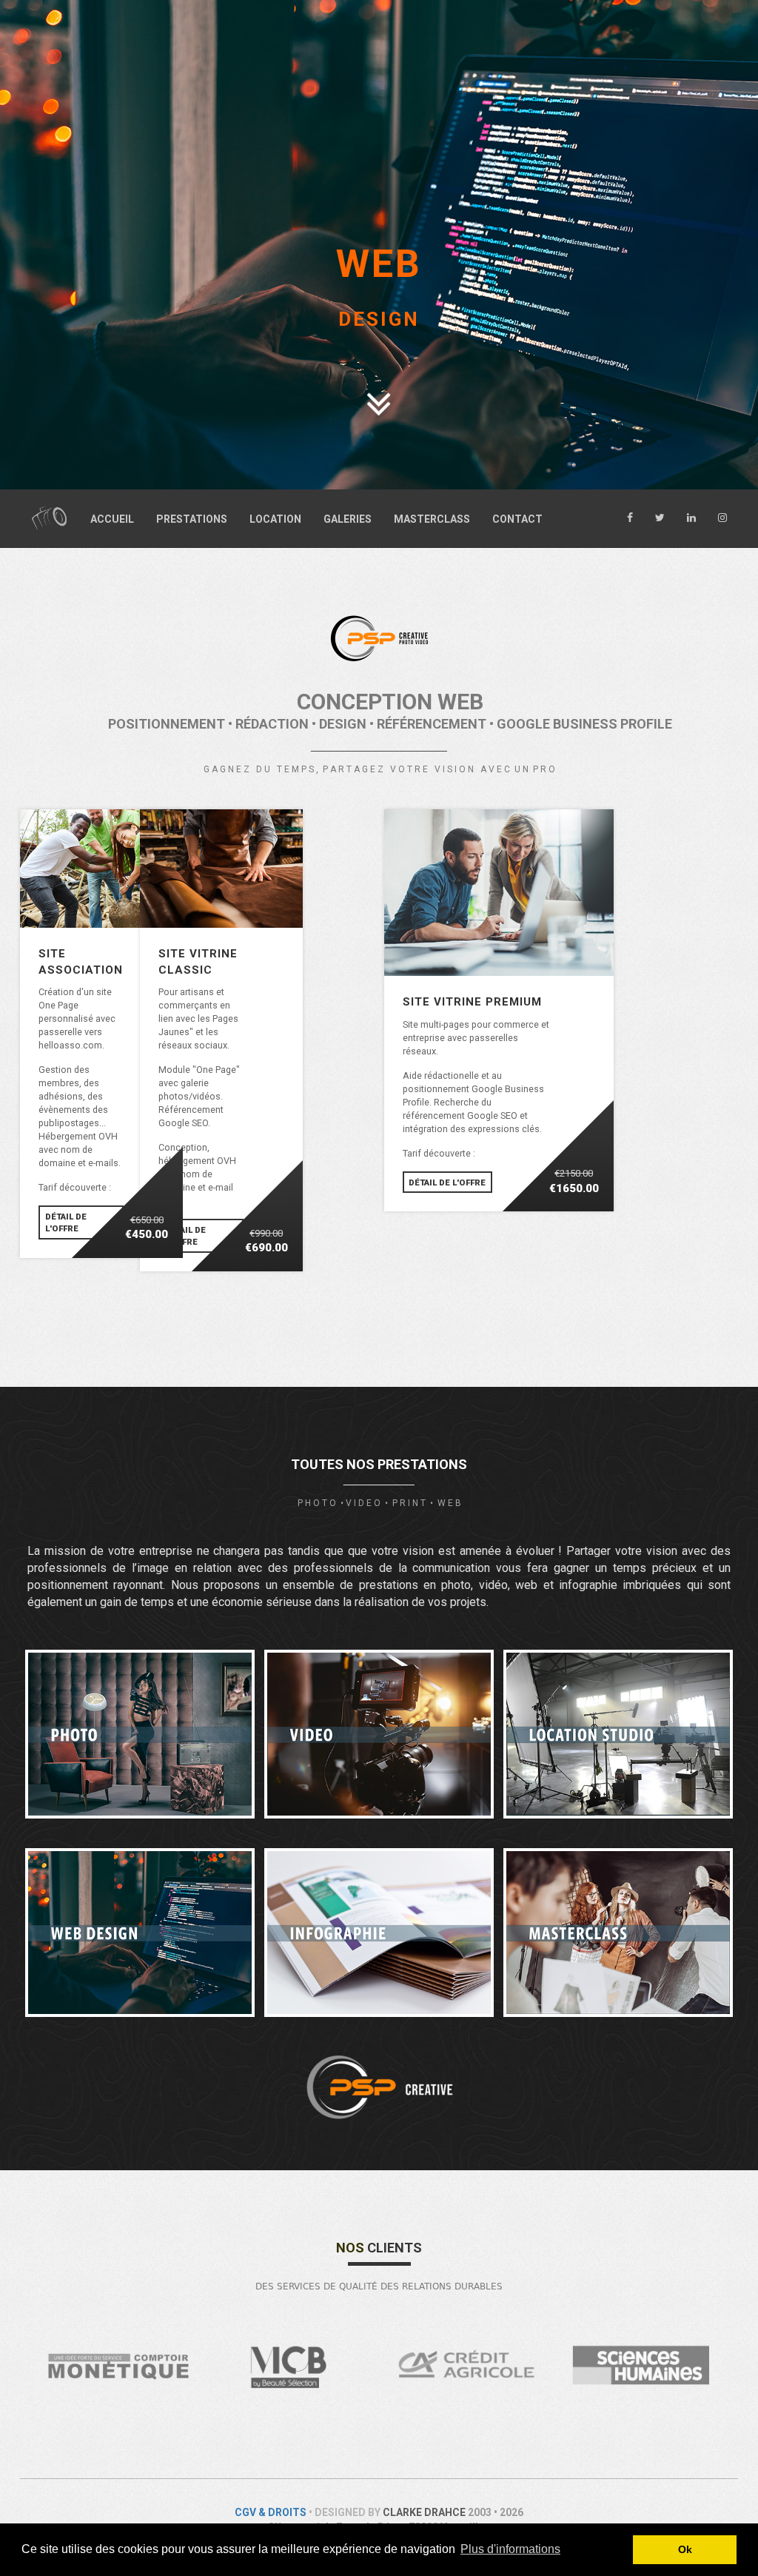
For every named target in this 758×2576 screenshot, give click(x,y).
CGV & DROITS (271, 2512)
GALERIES (348, 519)
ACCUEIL (112, 519)
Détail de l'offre (66, 1222)
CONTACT (517, 519)
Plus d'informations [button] (510, 2549)
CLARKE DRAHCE (424, 2512)
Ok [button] (685, 2549)
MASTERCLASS (432, 519)
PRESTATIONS (192, 519)
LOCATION (275, 519)
